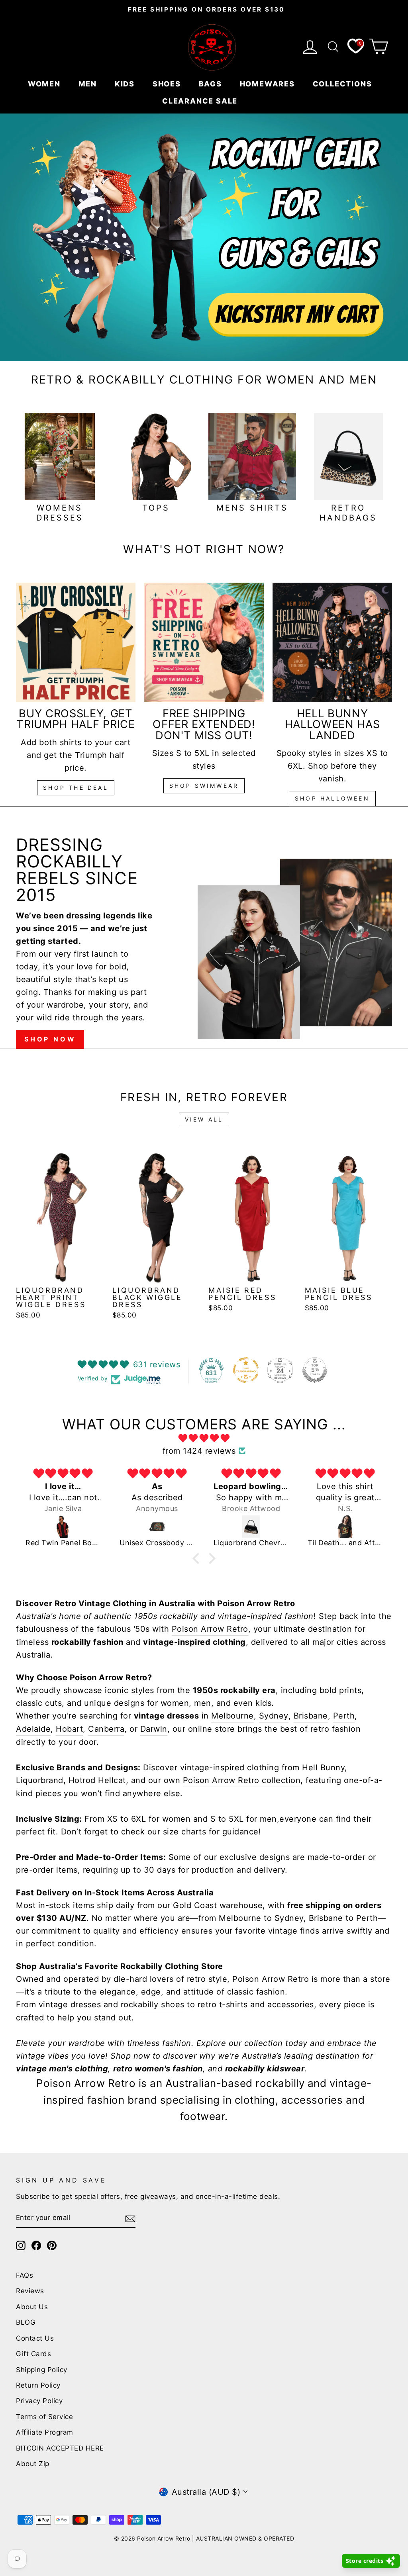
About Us (32, 2307)
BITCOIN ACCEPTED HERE (60, 2448)
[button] (198, 1558)
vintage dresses (70, 2004)
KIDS (126, 84)
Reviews (30, 2291)
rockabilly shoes (153, 2004)
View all (204, 1119)
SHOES (168, 84)
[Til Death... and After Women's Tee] (345, 1527)
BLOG (26, 2322)
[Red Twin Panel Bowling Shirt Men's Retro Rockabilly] (63, 1527)
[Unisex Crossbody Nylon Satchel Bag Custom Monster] (157, 1527)
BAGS (212, 84)
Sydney (274, 1716)
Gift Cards (33, 2354)
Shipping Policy (42, 2370)
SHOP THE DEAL (76, 788)
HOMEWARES (269, 84)
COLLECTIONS (344, 84)
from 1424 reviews (199, 1451)
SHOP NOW (50, 1039)
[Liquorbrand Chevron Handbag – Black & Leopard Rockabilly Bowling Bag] (251, 1527)
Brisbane (311, 1716)
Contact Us (35, 2338)
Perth (344, 1716)
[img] (204, 1438)
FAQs (25, 2275)
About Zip (33, 2464)
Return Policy (38, 2385)
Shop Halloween (332, 798)
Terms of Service (44, 2417)
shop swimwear (204, 786)
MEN (89, 84)
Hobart (69, 1729)
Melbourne (232, 1716)
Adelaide (33, 1729)
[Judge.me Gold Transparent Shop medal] (246, 1370)
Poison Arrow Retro (210, 1629)
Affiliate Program (45, 2432)
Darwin (154, 1729)
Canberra (106, 1729)
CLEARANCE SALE (201, 101)
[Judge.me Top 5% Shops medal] (315, 1370)
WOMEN (45, 84)
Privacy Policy (39, 2401)
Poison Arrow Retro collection (242, 1780)
